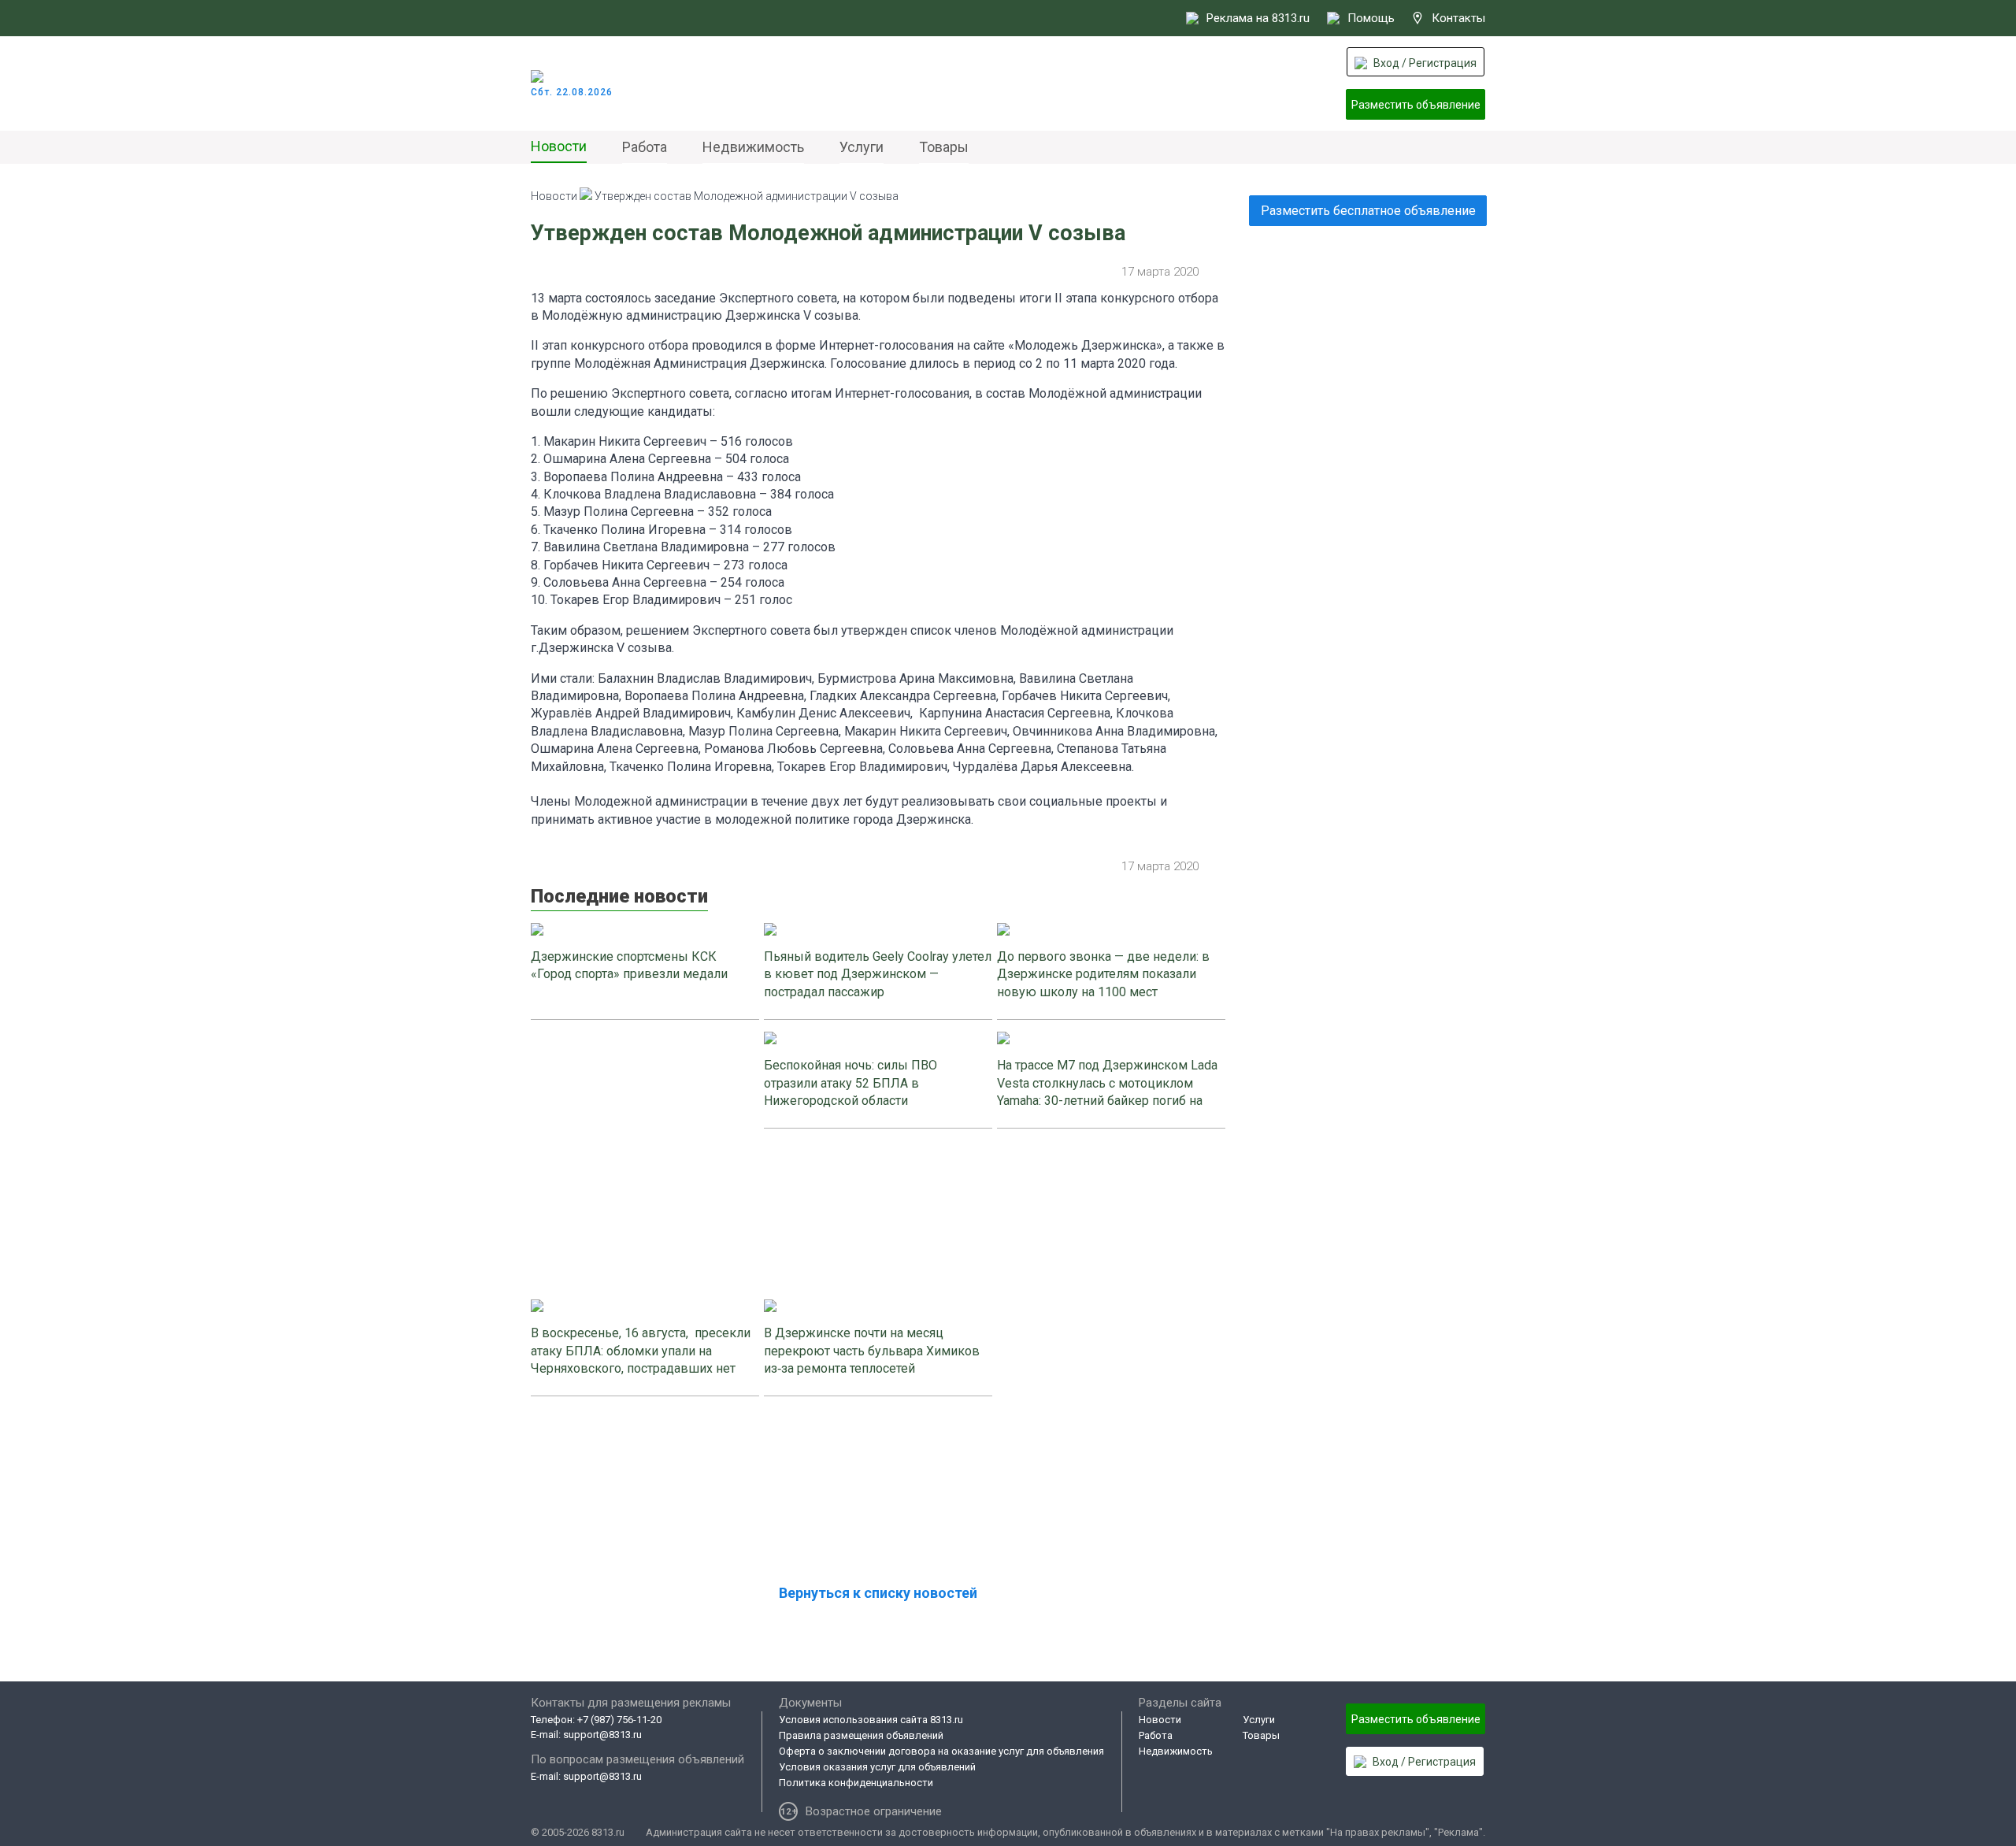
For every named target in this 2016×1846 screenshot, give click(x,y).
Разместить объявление (1416, 105)
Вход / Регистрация (1425, 63)
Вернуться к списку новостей (878, 1593)
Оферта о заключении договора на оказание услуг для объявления (941, 1751)
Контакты (1458, 18)
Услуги (862, 147)
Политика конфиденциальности (856, 1783)
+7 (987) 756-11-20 (619, 1720)
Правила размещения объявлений (861, 1735)
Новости (559, 146)
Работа (645, 147)
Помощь (1371, 18)
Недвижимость (753, 147)
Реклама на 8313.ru (1258, 18)
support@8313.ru (602, 1735)
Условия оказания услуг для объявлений (877, 1767)
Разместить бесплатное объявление (1368, 211)
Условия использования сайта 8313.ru (871, 1720)
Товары (944, 147)
